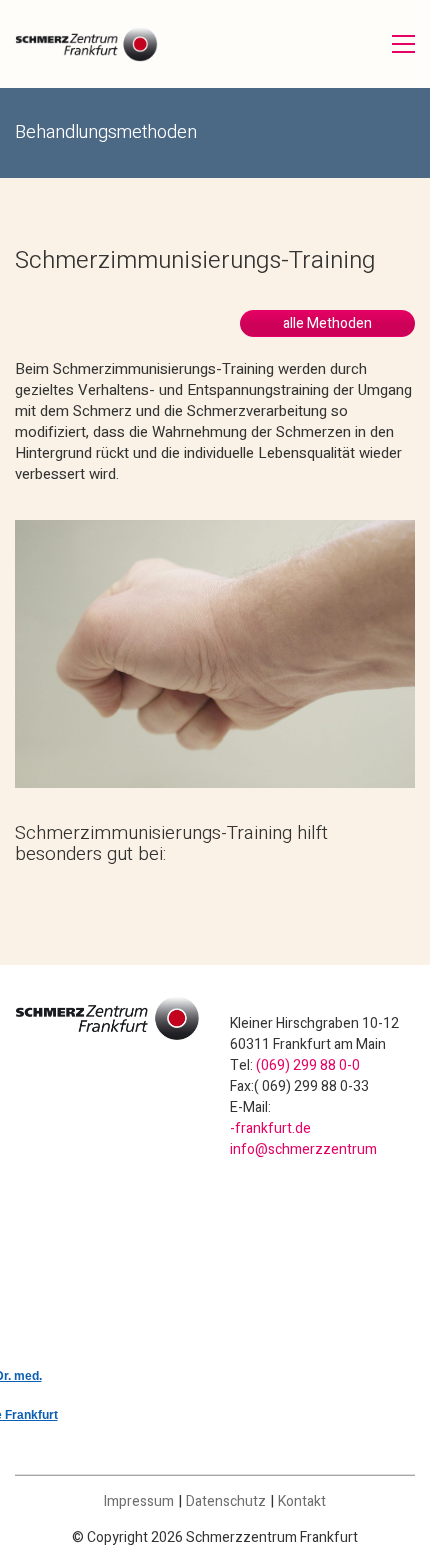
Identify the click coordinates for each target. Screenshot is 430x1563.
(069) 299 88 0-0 (308, 1065)
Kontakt (302, 1501)
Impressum (139, 1501)
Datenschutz (226, 1501)
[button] (403, 44)
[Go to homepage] (86, 44)
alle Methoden (327, 323)
